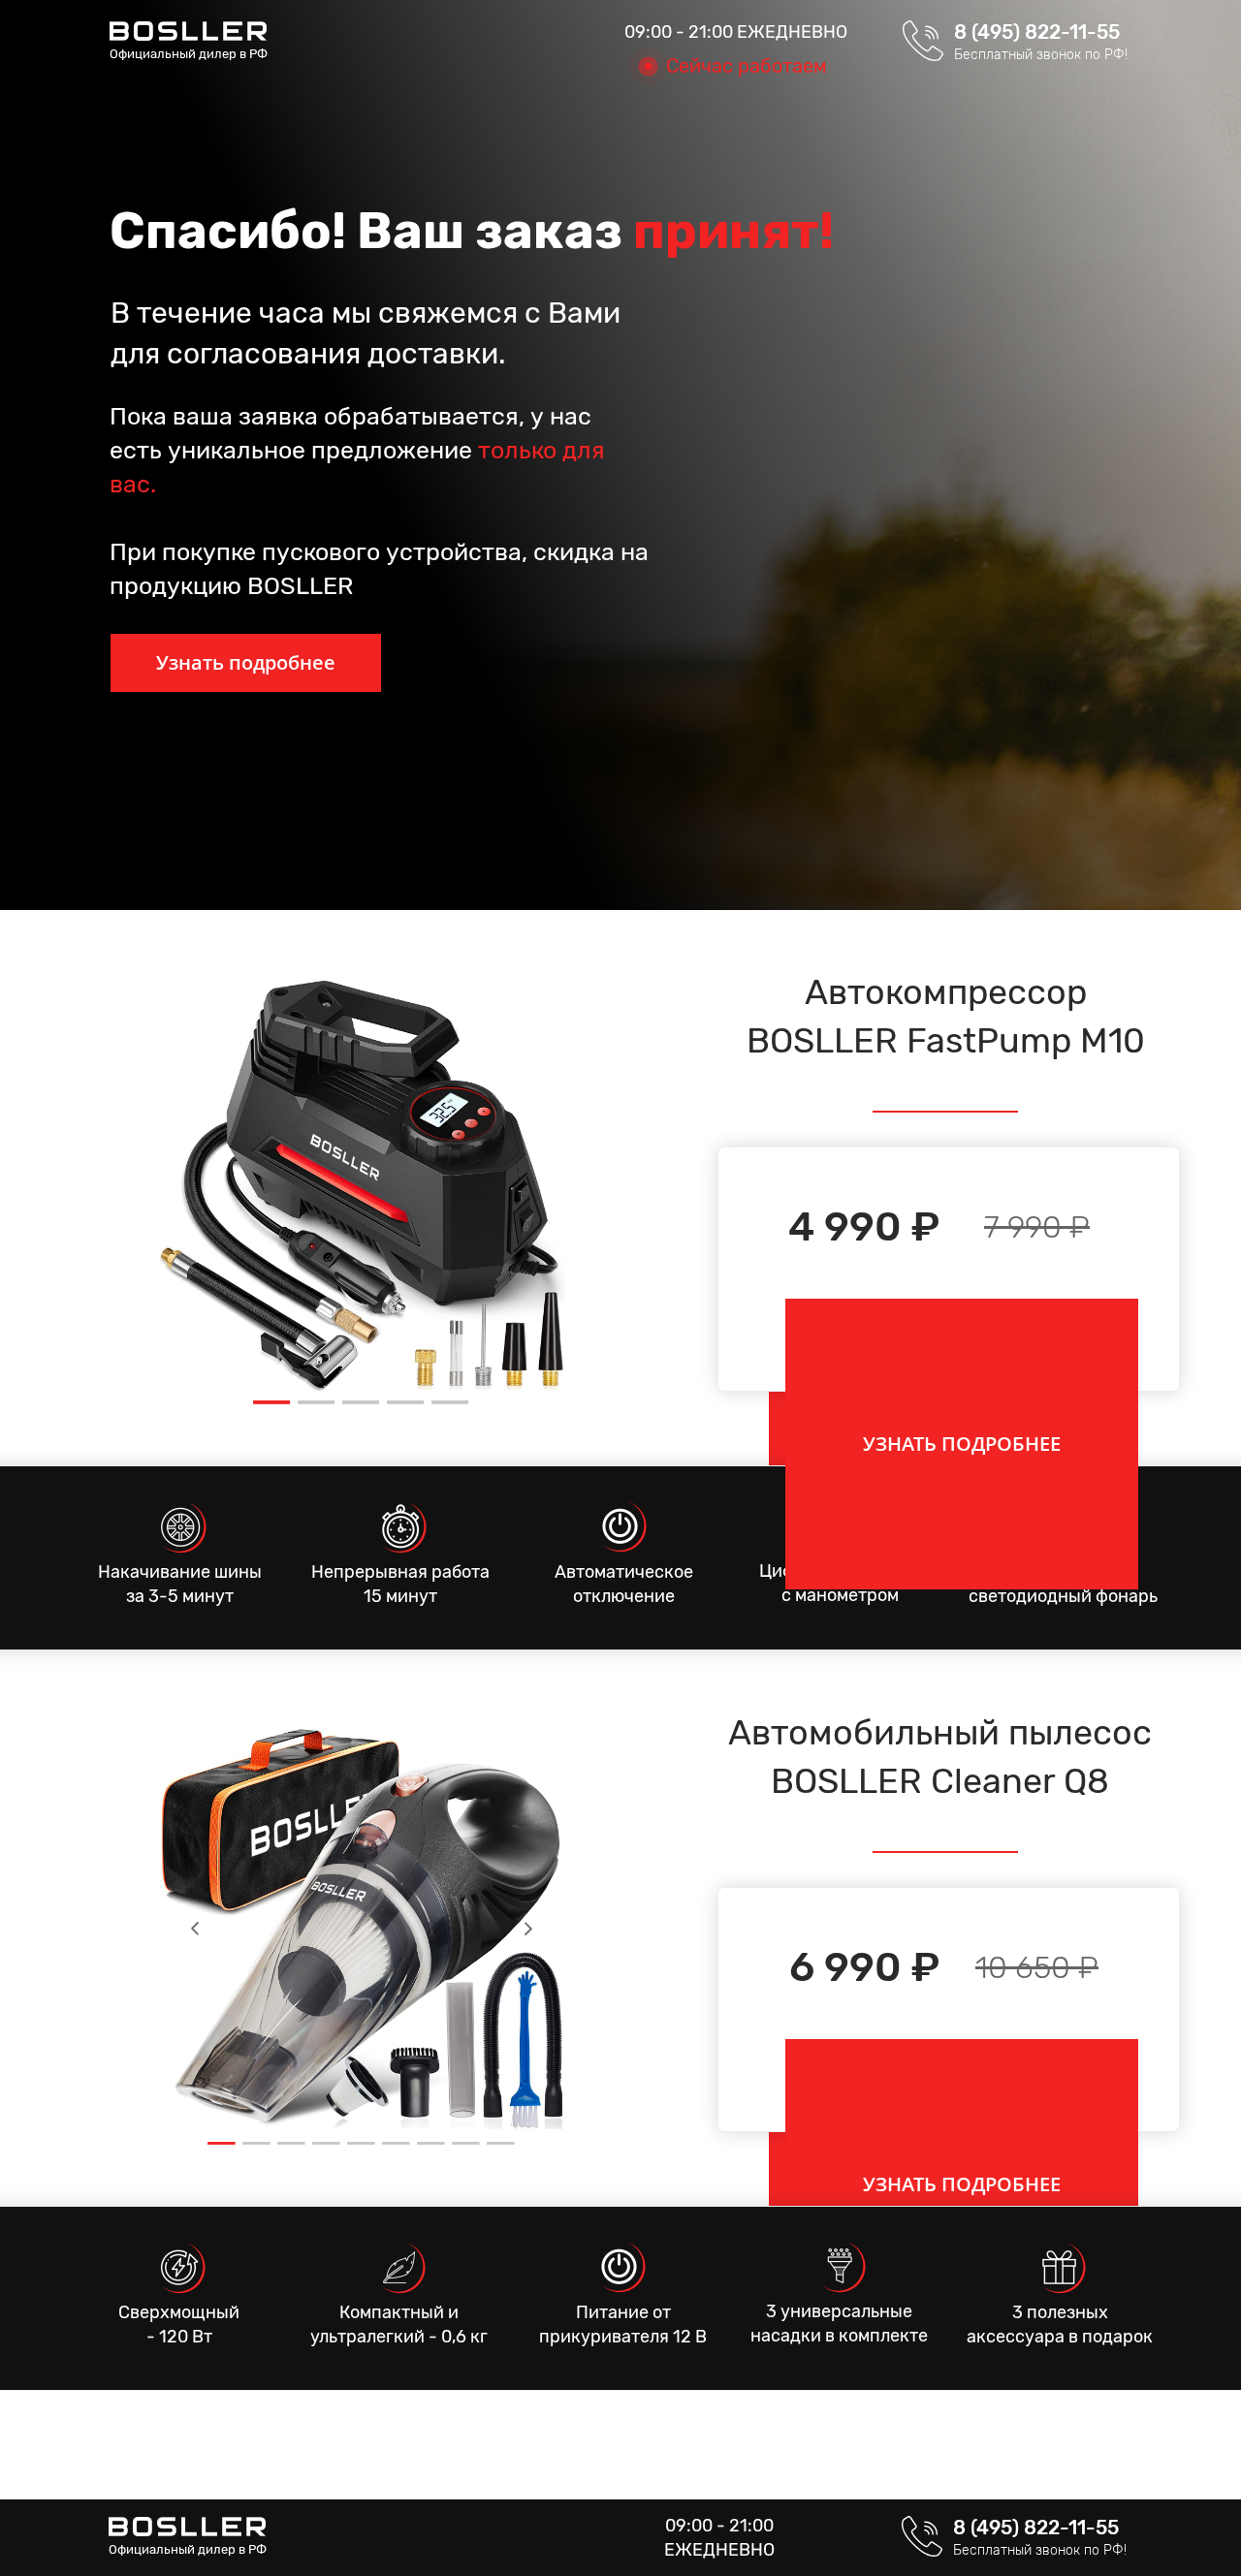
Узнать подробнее (246, 662)
